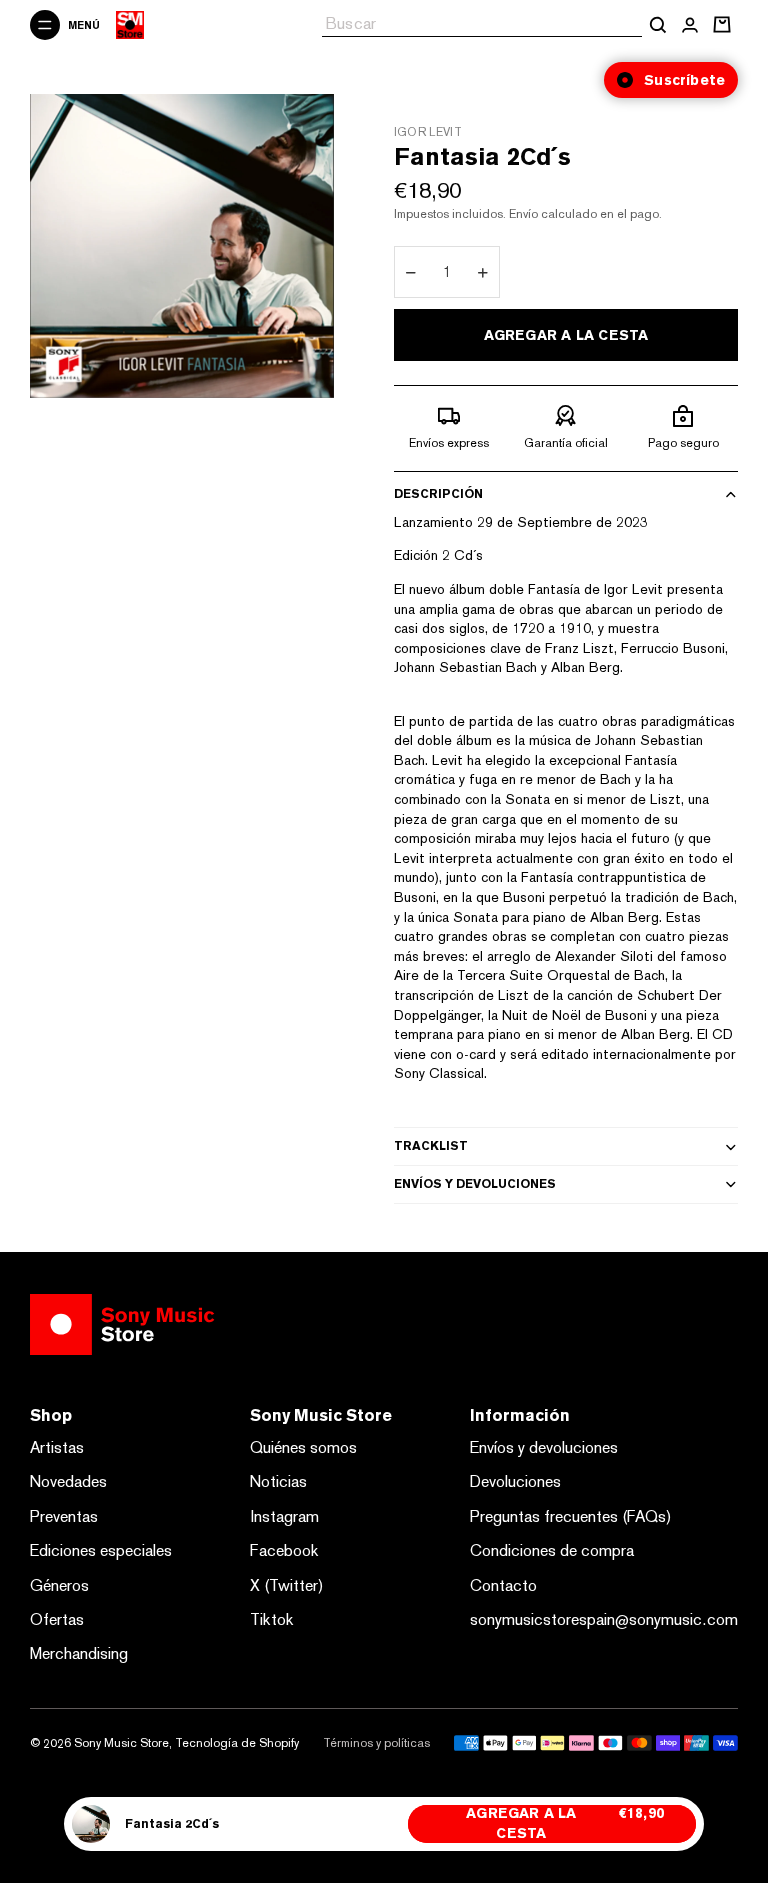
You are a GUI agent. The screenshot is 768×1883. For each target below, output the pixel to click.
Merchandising (79, 1653)
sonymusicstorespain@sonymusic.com (604, 1619)
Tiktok (272, 1619)
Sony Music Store (121, 1743)
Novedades (68, 1481)
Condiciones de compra (552, 1550)
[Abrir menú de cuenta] (690, 25)
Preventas (64, 1516)
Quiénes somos (303, 1447)
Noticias (278, 1481)
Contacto (503, 1585)
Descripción (438, 494)
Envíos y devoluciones (475, 1184)
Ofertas (57, 1619)
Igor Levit (428, 132)
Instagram (284, 1516)
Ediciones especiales (101, 1550)
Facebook (284, 1550)
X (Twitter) (287, 1585)
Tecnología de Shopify (237, 1743)
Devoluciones (515, 1481)
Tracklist (431, 1146)
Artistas (57, 1447)
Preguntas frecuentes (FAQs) (571, 1516)
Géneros (59, 1585)
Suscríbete (684, 80)
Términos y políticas (376, 1743)
